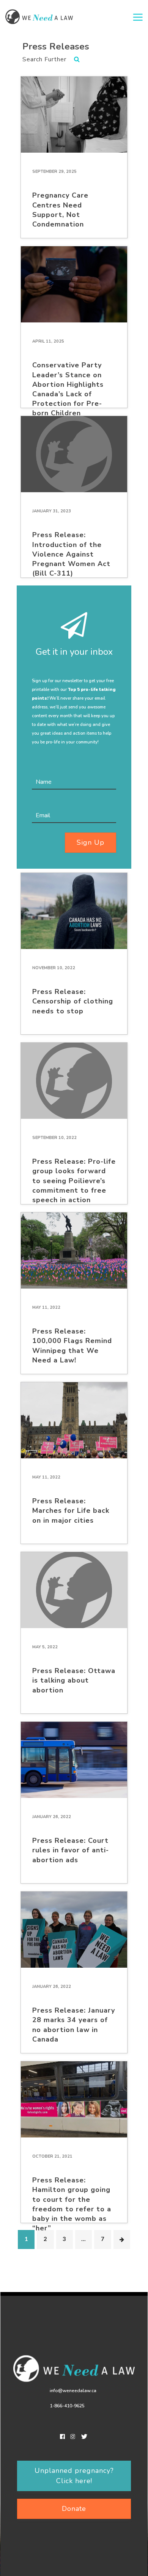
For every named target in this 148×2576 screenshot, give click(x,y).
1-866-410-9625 (67, 2406)
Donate (74, 2509)
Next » (122, 2239)
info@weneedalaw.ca (73, 2391)
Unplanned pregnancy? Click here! (74, 2476)
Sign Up (91, 842)
